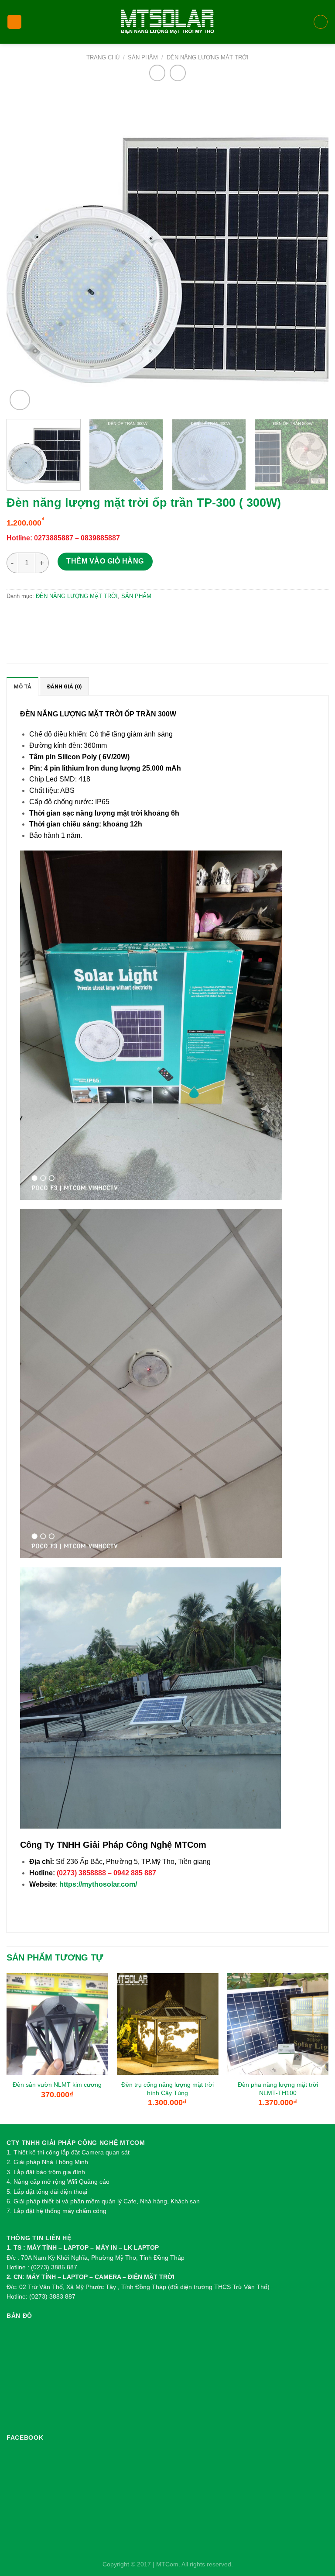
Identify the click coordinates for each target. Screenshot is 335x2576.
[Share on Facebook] (35, 617)
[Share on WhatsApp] (16, 617)
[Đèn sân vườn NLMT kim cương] (57, 2024)
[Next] (311, 251)
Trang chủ (103, 57)
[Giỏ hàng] (321, 22)
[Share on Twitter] (53, 617)
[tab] (22, 686)
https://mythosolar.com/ (98, 1884)
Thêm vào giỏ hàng (105, 561)
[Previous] (24, 251)
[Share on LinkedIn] (110, 617)
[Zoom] (20, 400)
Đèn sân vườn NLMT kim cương (57, 2085)
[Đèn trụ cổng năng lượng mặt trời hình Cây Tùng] (167, 2024)
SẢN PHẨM (143, 57)
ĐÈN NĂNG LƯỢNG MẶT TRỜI (208, 57)
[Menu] (14, 22)
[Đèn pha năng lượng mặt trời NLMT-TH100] (278, 2024)
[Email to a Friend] (73, 617)
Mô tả (22, 686)
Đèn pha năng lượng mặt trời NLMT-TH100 (278, 2089)
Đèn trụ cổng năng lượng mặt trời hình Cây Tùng (167, 2089)
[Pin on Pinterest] (91, 617)
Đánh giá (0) (64, 686)
